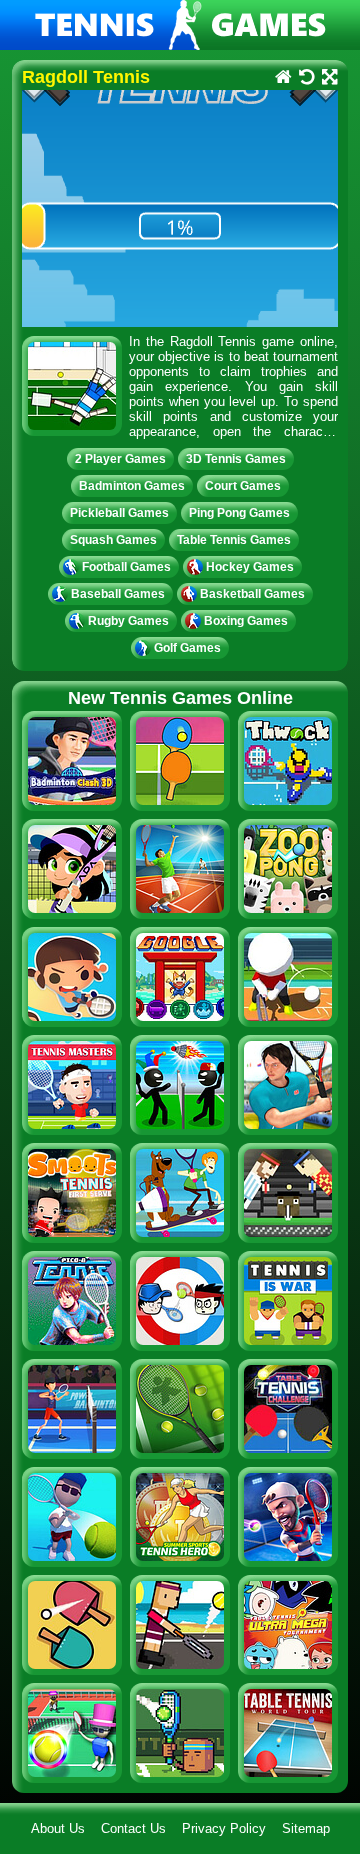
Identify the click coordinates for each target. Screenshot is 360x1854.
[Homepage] (282, 78)
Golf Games (187, 648)
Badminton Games (132, 486)
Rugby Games (128, 621)
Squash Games (113, 540)
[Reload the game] (305, 78)
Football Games (126, 567)
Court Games (243, 486)
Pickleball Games (119, 513)
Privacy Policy (224, 1828)
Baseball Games (118, 594)
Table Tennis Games (234, 540)
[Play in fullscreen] (328, 78)
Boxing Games (246, 621)
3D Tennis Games (236, 459)
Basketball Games (252, 594)
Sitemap (306, 1828)
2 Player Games (120, 459)
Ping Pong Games (239, 513)
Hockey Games (250, 567)
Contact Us (133, 1828)
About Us (58, 1828)
